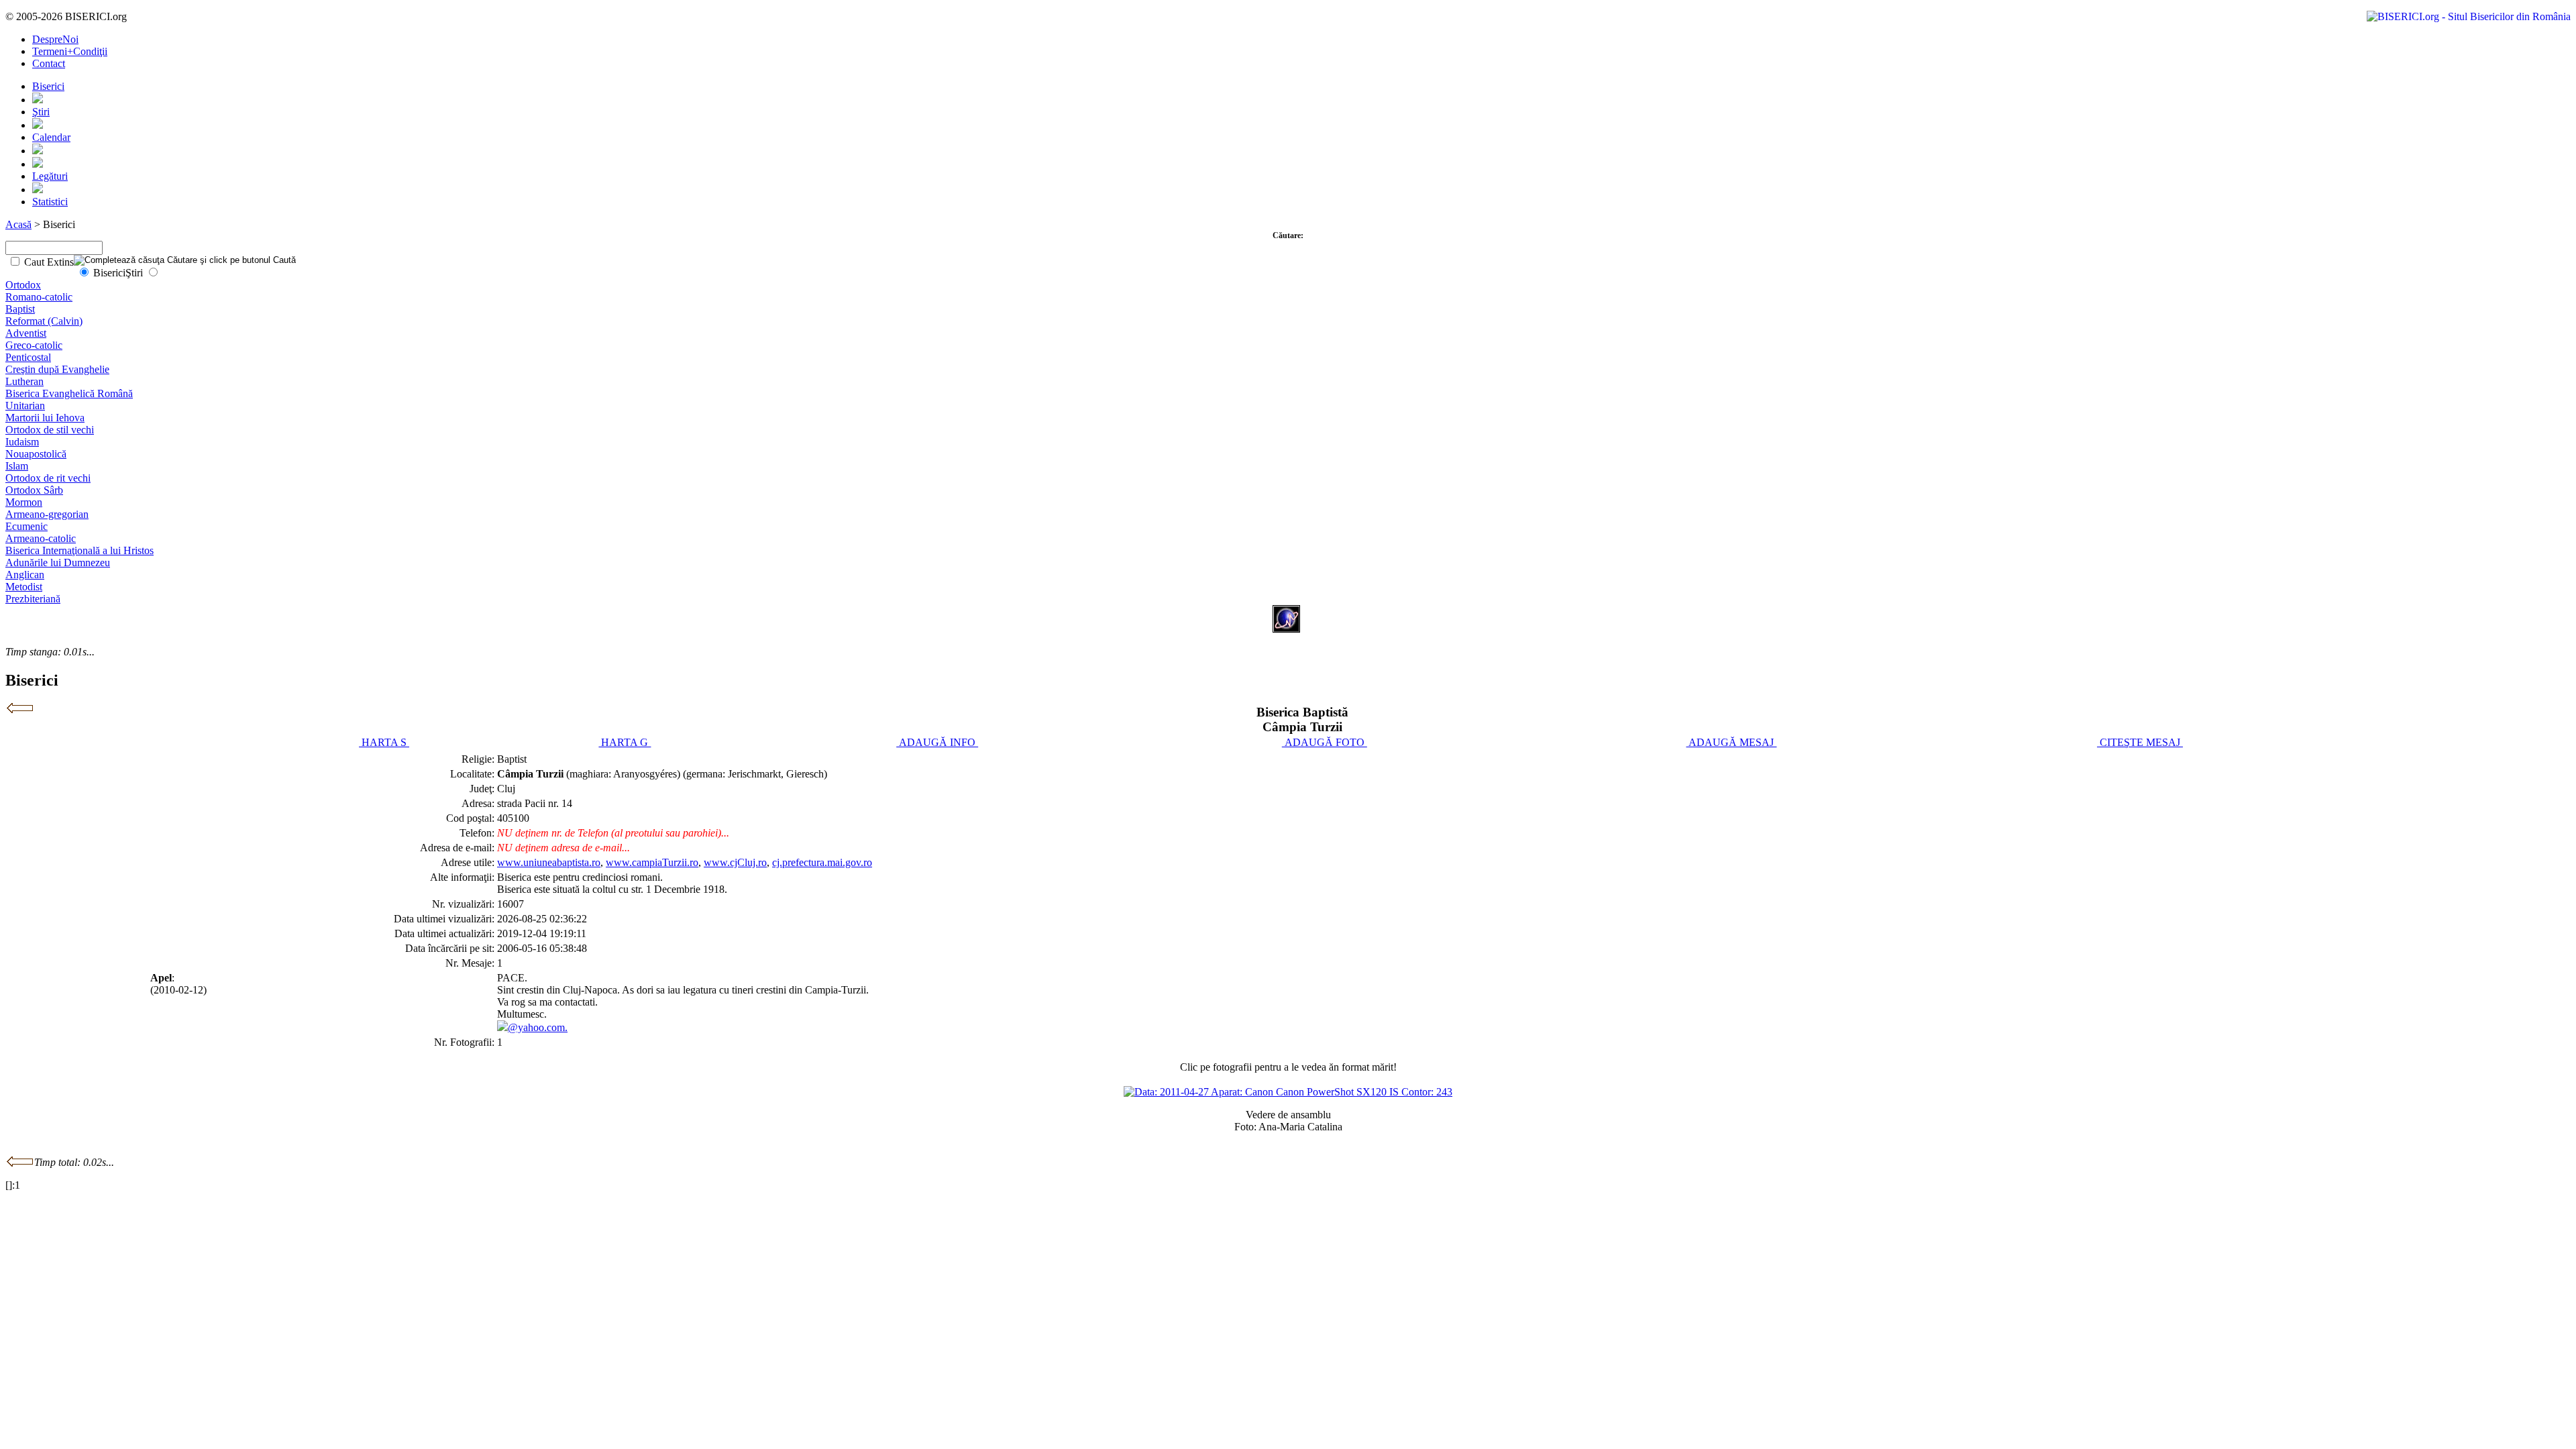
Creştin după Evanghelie (57, 369)
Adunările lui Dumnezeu (58, 562)
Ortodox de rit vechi (48, 478)
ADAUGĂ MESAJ (1731, 742)
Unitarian (25, 406)
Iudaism (22, 442)
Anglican (25, 575)
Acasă (18, 224)
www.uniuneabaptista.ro (549, 862)
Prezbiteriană (33, 599)
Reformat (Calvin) (44, 321)
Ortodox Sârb (34, 490)
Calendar (51, 137)
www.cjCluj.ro (735, 862)
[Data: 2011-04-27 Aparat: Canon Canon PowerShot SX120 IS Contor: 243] (1288, 1092)
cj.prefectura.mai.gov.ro (822, 862)
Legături (50, 176)
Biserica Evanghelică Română (69, 393)
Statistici (50, 202)
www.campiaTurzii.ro (652, 862)
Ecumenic (26, 526)
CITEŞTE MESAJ (2140, 742)
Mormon (24, 502)
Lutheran (24, 381)
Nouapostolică (36, 454)
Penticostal (28, 357)
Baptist (20, 309)
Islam (17, 466)
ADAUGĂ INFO (937, 742)
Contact (49, 63)
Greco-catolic (34, 345)
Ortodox (23, 285)
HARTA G (625, 742)
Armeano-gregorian (47, 514)
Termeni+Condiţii (70, 51)
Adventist (26, 333)
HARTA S (384, 742)
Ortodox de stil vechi (50, 430)
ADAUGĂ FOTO (1325, 742)
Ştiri (41, 112)
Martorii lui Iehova (45, 418)
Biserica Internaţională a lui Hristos (79, 550)
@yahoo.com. (538, 1027)
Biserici (48, 86)
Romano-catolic (39, 297)
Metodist (24, 587)
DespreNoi (55, 39)
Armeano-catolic (41, 538)
